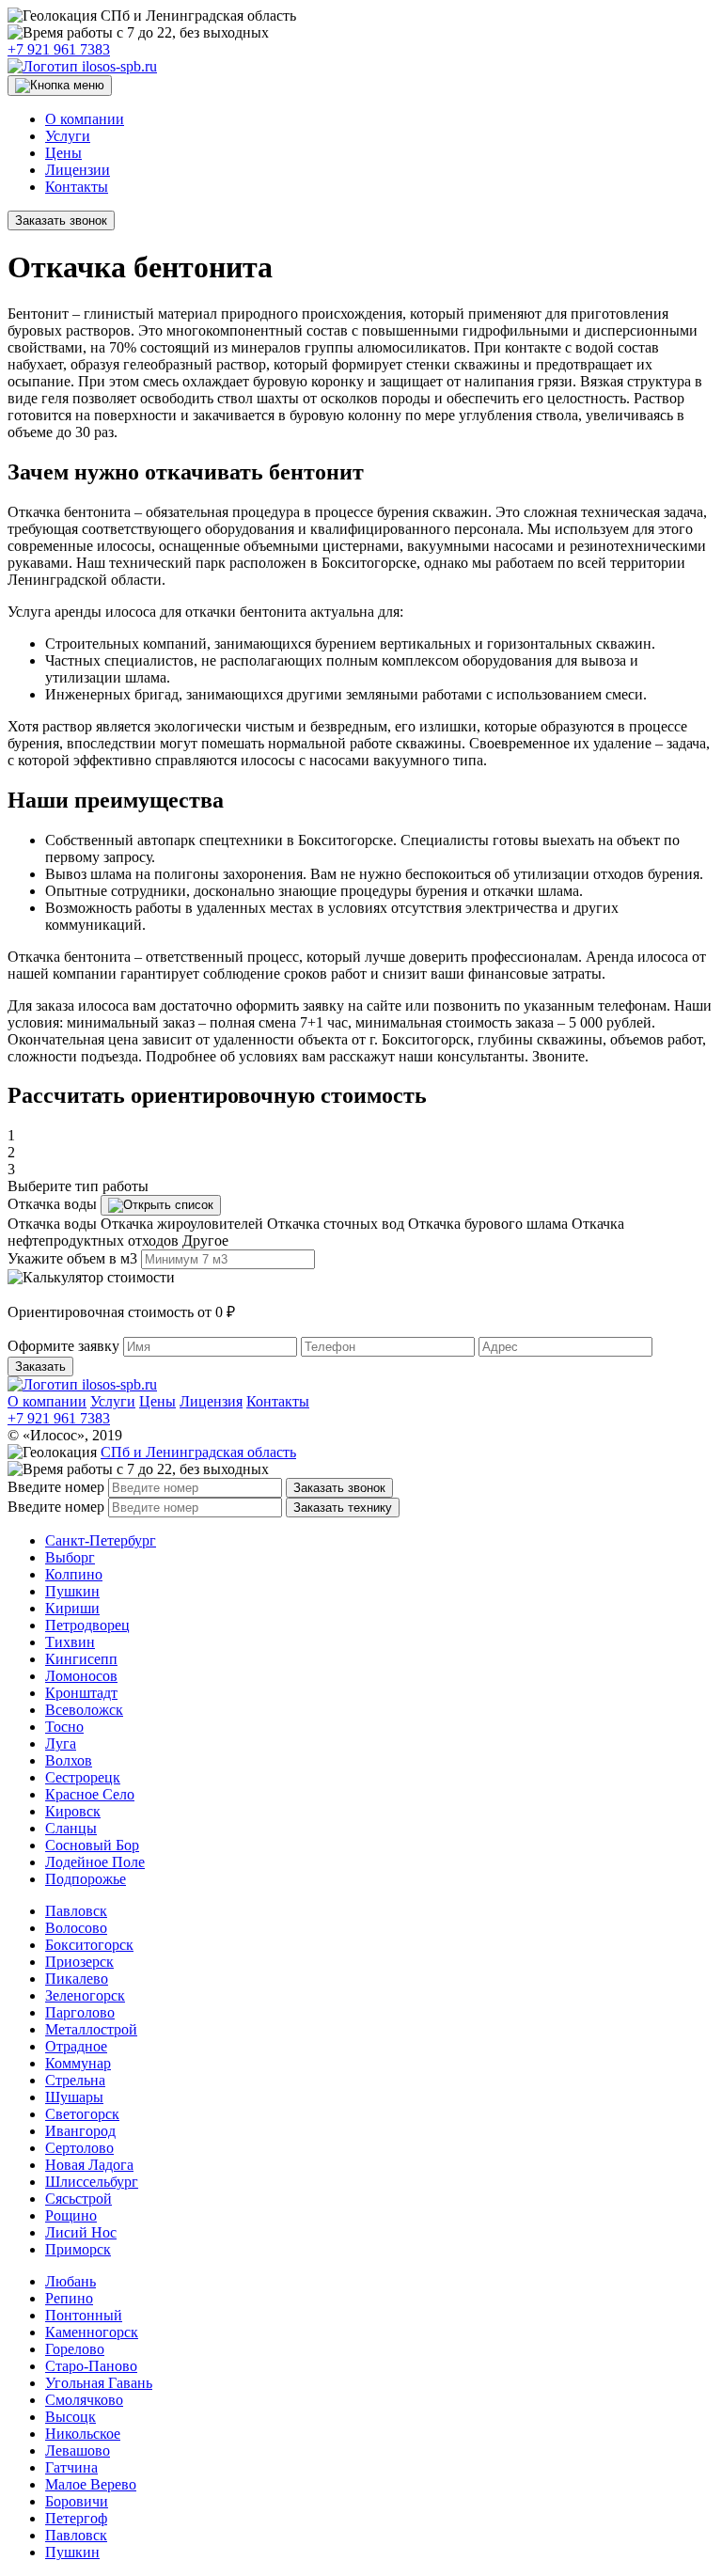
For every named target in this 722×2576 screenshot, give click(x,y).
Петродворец (87, 1625)
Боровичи (77, 2501)
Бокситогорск (89, 1945)
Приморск (78, 2249)
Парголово (80, 2012)
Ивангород (80, 2131)
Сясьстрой (78, 2199)
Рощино (71, 2215)
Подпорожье (86, 1879)
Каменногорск (92, 2332)
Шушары (74, 2097)
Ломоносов (81, 1676)
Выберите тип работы (78, 1186)
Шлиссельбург (92, 2182)
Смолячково (84, 2400)
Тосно (64, 1727)
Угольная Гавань (99, 2383)
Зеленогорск (85, 1995)
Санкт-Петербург (101, 1540)
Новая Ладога (89, 2165)
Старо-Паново (91, 2366)
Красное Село (90, 1794)
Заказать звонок (61, 220)
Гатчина (71, 2467)
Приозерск (79, 1962)
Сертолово (79, 2148)
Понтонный (84, 2315)
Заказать (40, 1367)
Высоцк (71, 2417)
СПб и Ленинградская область (198, 1452)
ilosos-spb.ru (118, 66)
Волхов (69, 1760)
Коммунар (78, 2063)
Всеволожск (84, 1710)
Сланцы (71, 1828)
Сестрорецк (83, 1777)
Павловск (76, 1911)
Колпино (74, 1574)
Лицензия (211, 1401)
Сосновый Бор (92, 1845)
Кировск (73, 1811)
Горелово (75, 2349)
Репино (69, 2298)
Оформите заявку (63, 1346)
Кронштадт (81, 1693)
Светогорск (82, 2114)
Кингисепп (81, 1659)
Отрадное (76, 2046)
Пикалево (77, 1979)
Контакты (77, 187)
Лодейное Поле (95, 1862)
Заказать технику (343, 1508)
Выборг (70, 1557)
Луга (61, 1744)
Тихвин (70, 1642)
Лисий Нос (81, 2232)
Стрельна (75, 2080)
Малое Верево (91, 2484)
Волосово (76, 1928)
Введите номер (56, 1487)
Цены (63, 153)
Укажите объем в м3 (72, 1258)
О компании (85, 119)
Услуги (68, 136)
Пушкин (72, 1591)
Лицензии (78, 170)
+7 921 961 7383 (59, 49)
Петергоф (76, 2518)
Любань (71, 2281)
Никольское (83, 2434)
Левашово (78, 2450)
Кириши (72, 1608)
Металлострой (91, 2029)
